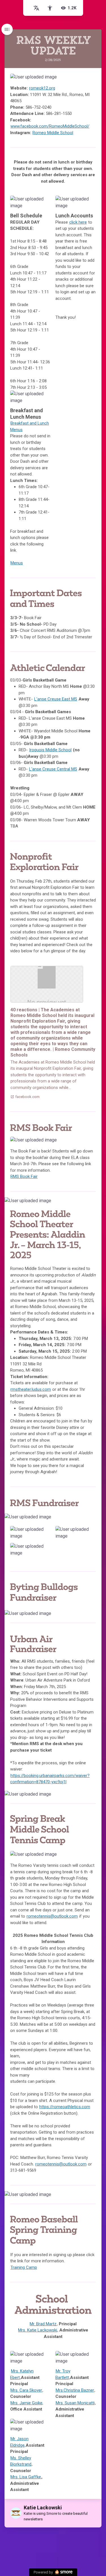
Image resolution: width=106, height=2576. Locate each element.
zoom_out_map (90, 80)
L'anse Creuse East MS (56, 699)
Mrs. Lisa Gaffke (26, 2477)
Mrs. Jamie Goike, (27, 2403)
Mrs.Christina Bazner (75, 2390)
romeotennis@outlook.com (52, 1916)
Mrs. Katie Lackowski (38, 2330)
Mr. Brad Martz (43, 2324)
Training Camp (24, 2267)
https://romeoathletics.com (65, 2107)
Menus (17, 563)
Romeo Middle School (53, 133)
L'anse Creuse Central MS (53, 769)
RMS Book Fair (24, 1176)
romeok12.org (42, 88)
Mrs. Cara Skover (26, 2390)
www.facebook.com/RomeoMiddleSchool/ (50, 126)
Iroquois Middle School (50, 750)
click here (78, 222)
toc (7, 29)
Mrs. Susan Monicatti (75, 2403)
